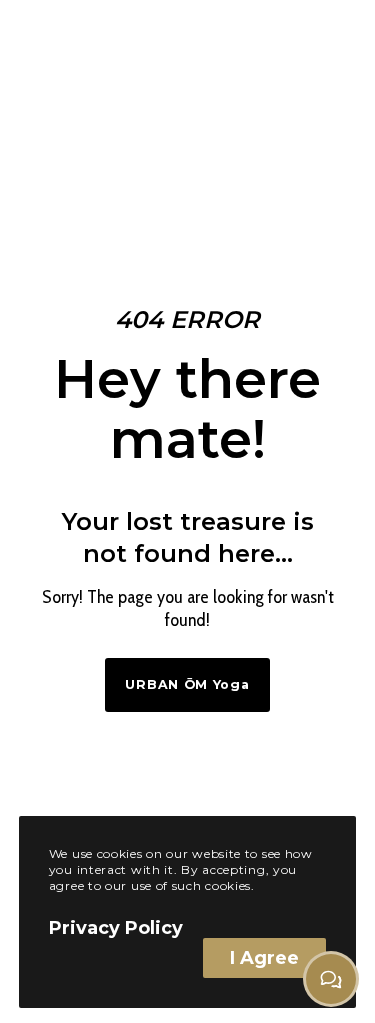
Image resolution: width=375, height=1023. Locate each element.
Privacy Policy (116, 928)
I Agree (264, 958)
